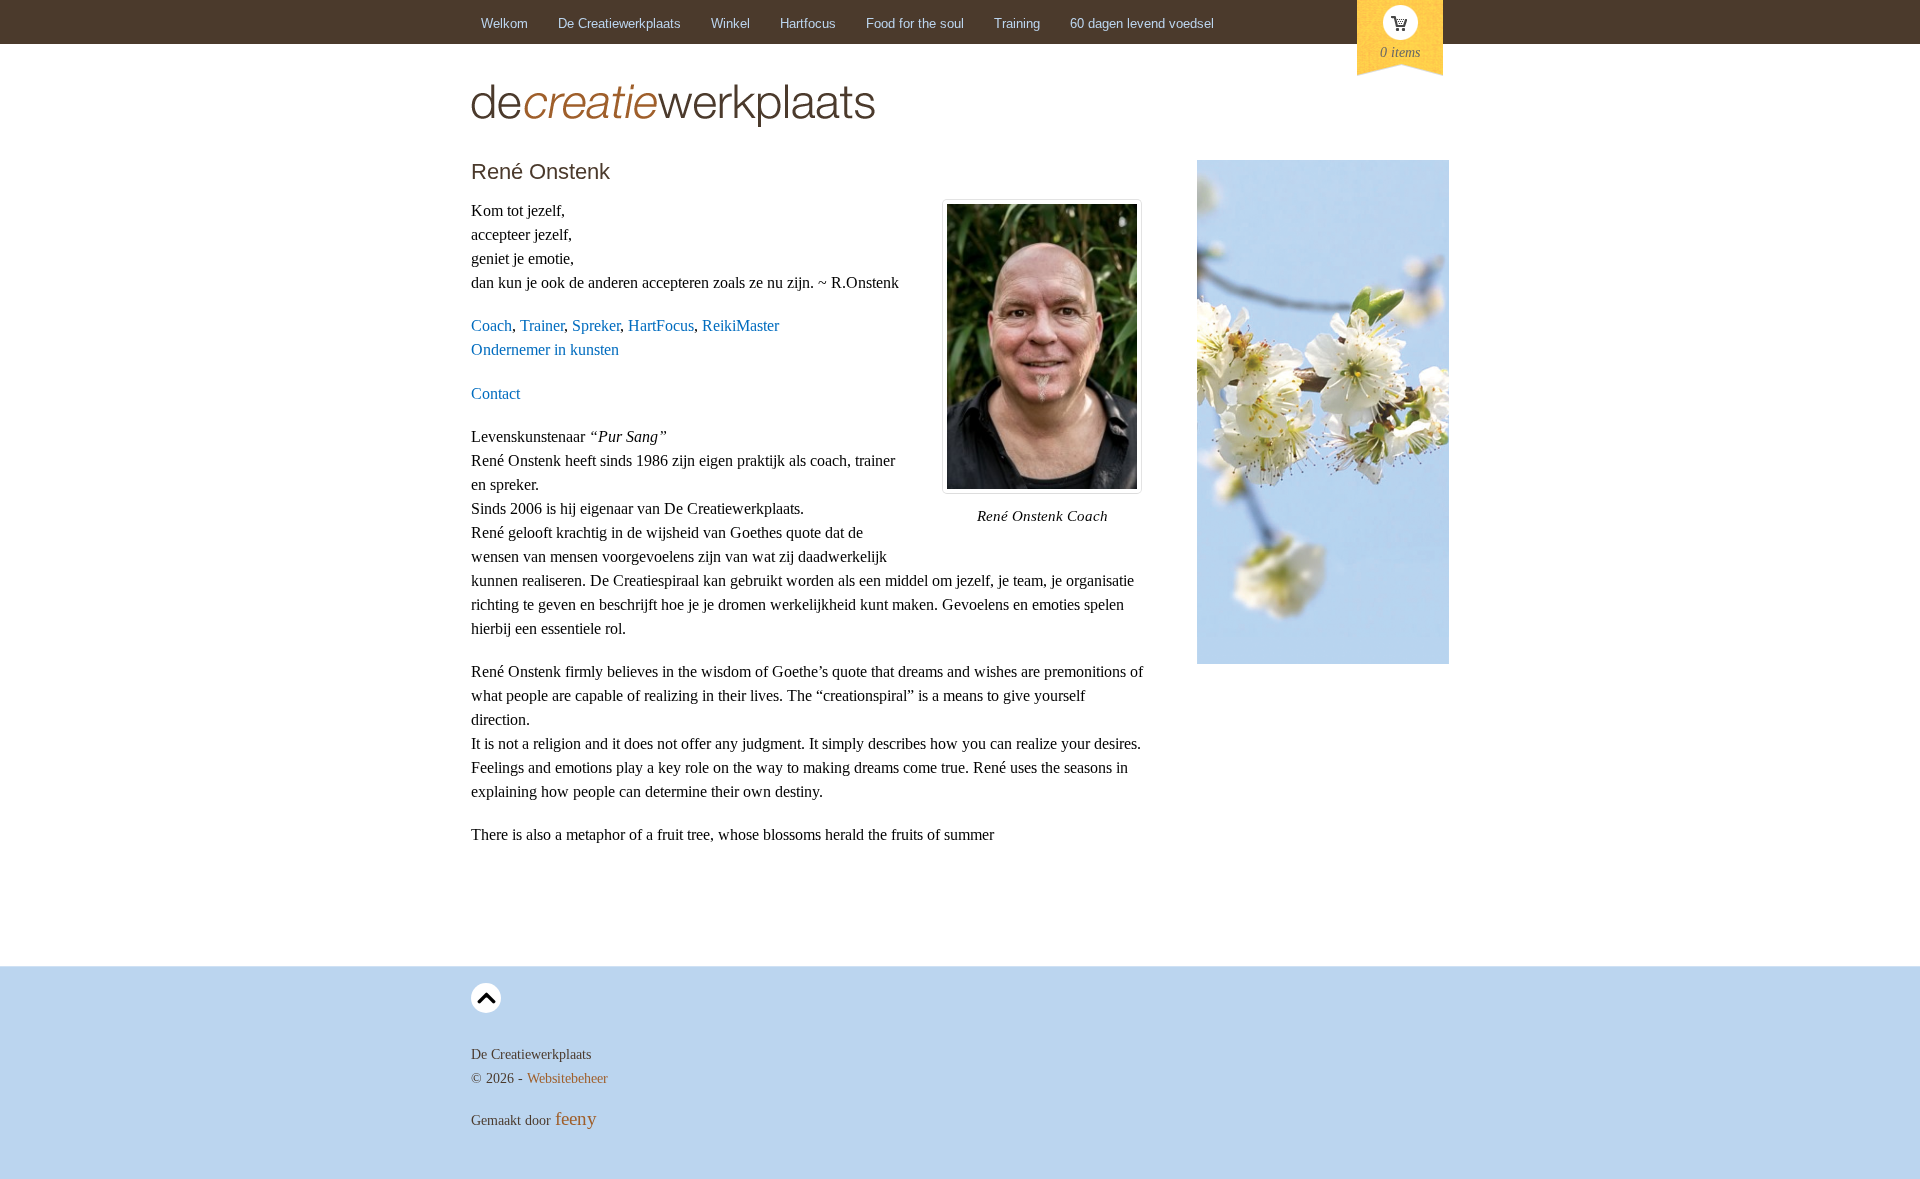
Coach (491, 325)
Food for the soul (915, 23)
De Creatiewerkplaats (619, 23)
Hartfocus (808, 23)
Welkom (504, 23)
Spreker (596, 325)
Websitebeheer (567, 1078)
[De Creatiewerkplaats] (673, 125)
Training (1017, 23)
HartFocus (661, 325)
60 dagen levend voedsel (1142, 23)
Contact (495, 393)
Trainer (542, 325)
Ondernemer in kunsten (545, 349)
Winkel (730, 23)
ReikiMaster (740, 325)
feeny (576, 1118)
